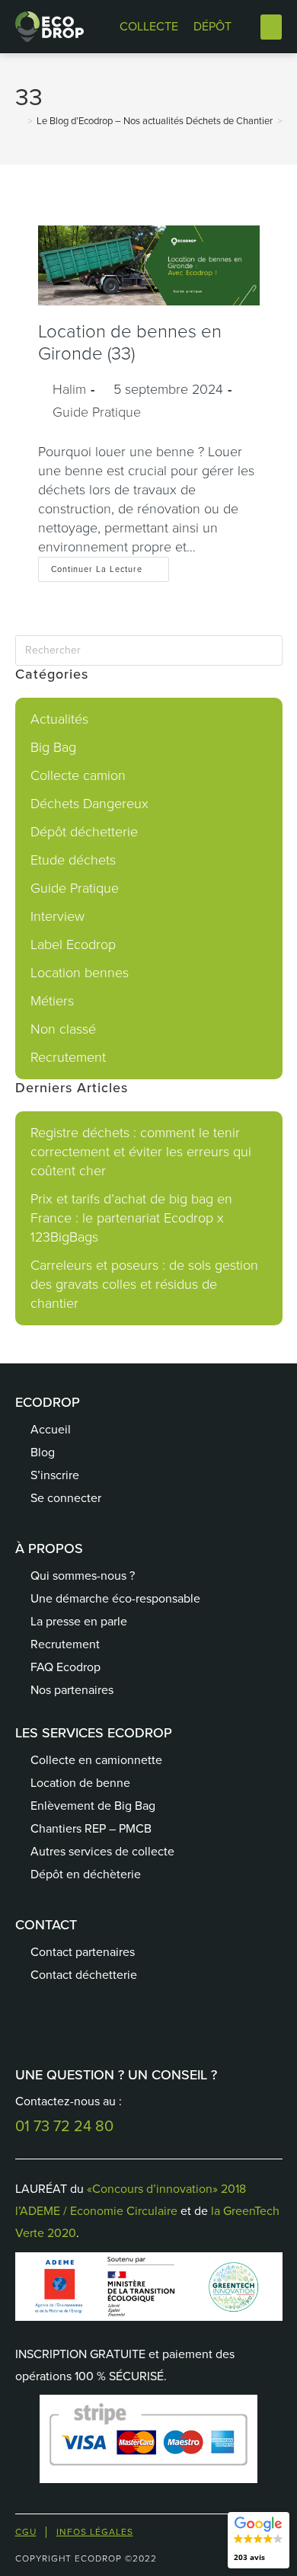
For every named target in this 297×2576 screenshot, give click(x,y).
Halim (69, 389)
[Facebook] (42, 2025)
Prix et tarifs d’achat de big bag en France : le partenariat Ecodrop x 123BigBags (131, 1218)
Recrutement (68, 1057)
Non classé (63, 1029)
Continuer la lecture (110, 566)
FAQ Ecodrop (65, 1667)
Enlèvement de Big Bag (93, 1806)
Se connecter (66, 1498)
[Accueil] (19, 121)
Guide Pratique (97, 412)
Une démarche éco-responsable (115, 1598)
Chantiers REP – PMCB (91, 1828)
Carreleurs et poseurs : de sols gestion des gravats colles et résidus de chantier (144, 1284)
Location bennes (80, 973)
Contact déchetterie (84, 1975)
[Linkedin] (118, 2025)
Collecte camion (78, 775)
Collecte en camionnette (96, 1760)
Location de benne (80, 1783)
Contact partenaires (83, 1952)
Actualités (59, 719)
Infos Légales (95, 2532)
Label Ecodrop (73, 944)
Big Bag (53, 747)
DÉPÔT (212, 26)
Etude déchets (73, 860)
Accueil (51, 1429)
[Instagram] (156, 2025)
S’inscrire (55, 1475)
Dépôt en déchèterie (86, 1874)
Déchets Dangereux (89, 804)
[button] (271, 27)
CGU (26, 2532)
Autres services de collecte (102, 1851)
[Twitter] (80, 2025)
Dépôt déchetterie (84, 832)
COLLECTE (149, 26)
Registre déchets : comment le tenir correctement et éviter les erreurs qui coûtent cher (141, 1152)
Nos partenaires (72, 1690)
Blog (43, 1452)
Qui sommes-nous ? (83, 1576)
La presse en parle (79, 1621)
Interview (57, 916)
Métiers (52, 1001)
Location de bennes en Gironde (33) (130, 342)
